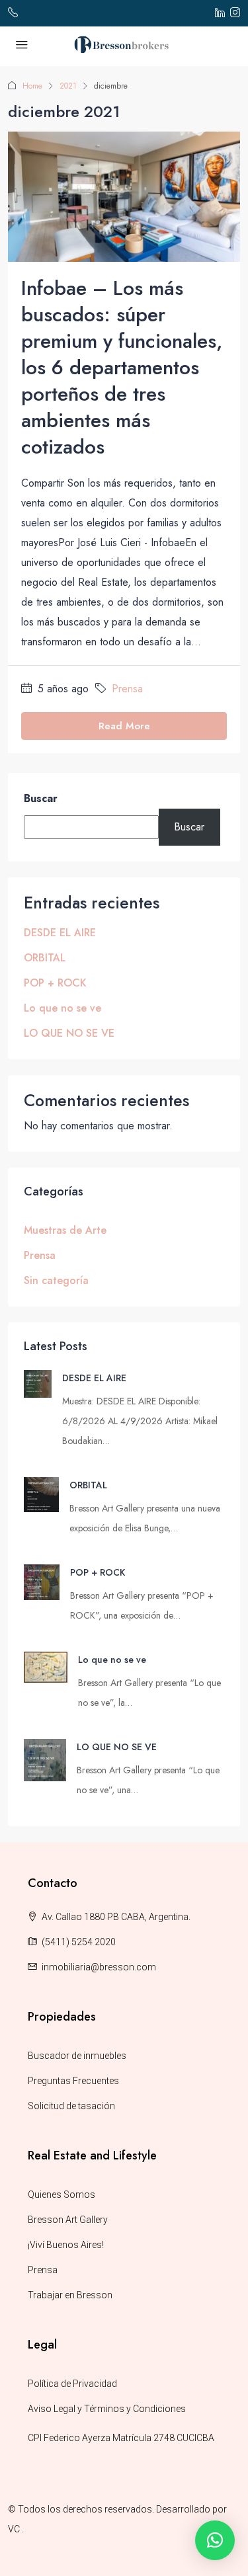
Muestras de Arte (65, 1230)
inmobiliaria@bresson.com (99, 1967)
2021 (68, 86)
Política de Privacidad (72, 2384)
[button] (215, 2540)
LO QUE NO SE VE (69, 1033)
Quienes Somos (62, 2194)
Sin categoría (56, 1280)
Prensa (127, 689)
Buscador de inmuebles (77, 2056)
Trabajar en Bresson (70, 2295)
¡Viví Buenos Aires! (66, 2245)
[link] (38, 1382)
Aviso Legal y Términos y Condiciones (107, 2409)
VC (14, 2529)
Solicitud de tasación (71, 2106)
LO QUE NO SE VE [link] (117, 1747)
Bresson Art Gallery (68, 2220)
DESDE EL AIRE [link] (94, 1378)
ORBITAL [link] (88, 1485)
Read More (124, 726)
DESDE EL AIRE (60, 933)
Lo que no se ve (62, 1008)
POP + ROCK (55, 983)
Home (32, 86)
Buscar (41, 798)
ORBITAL (45, 958)
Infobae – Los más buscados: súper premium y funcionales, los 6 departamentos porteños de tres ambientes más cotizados (122, 367)
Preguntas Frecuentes (73, 2081)
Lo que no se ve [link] (112, 1660)
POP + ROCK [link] (98, 1572)
